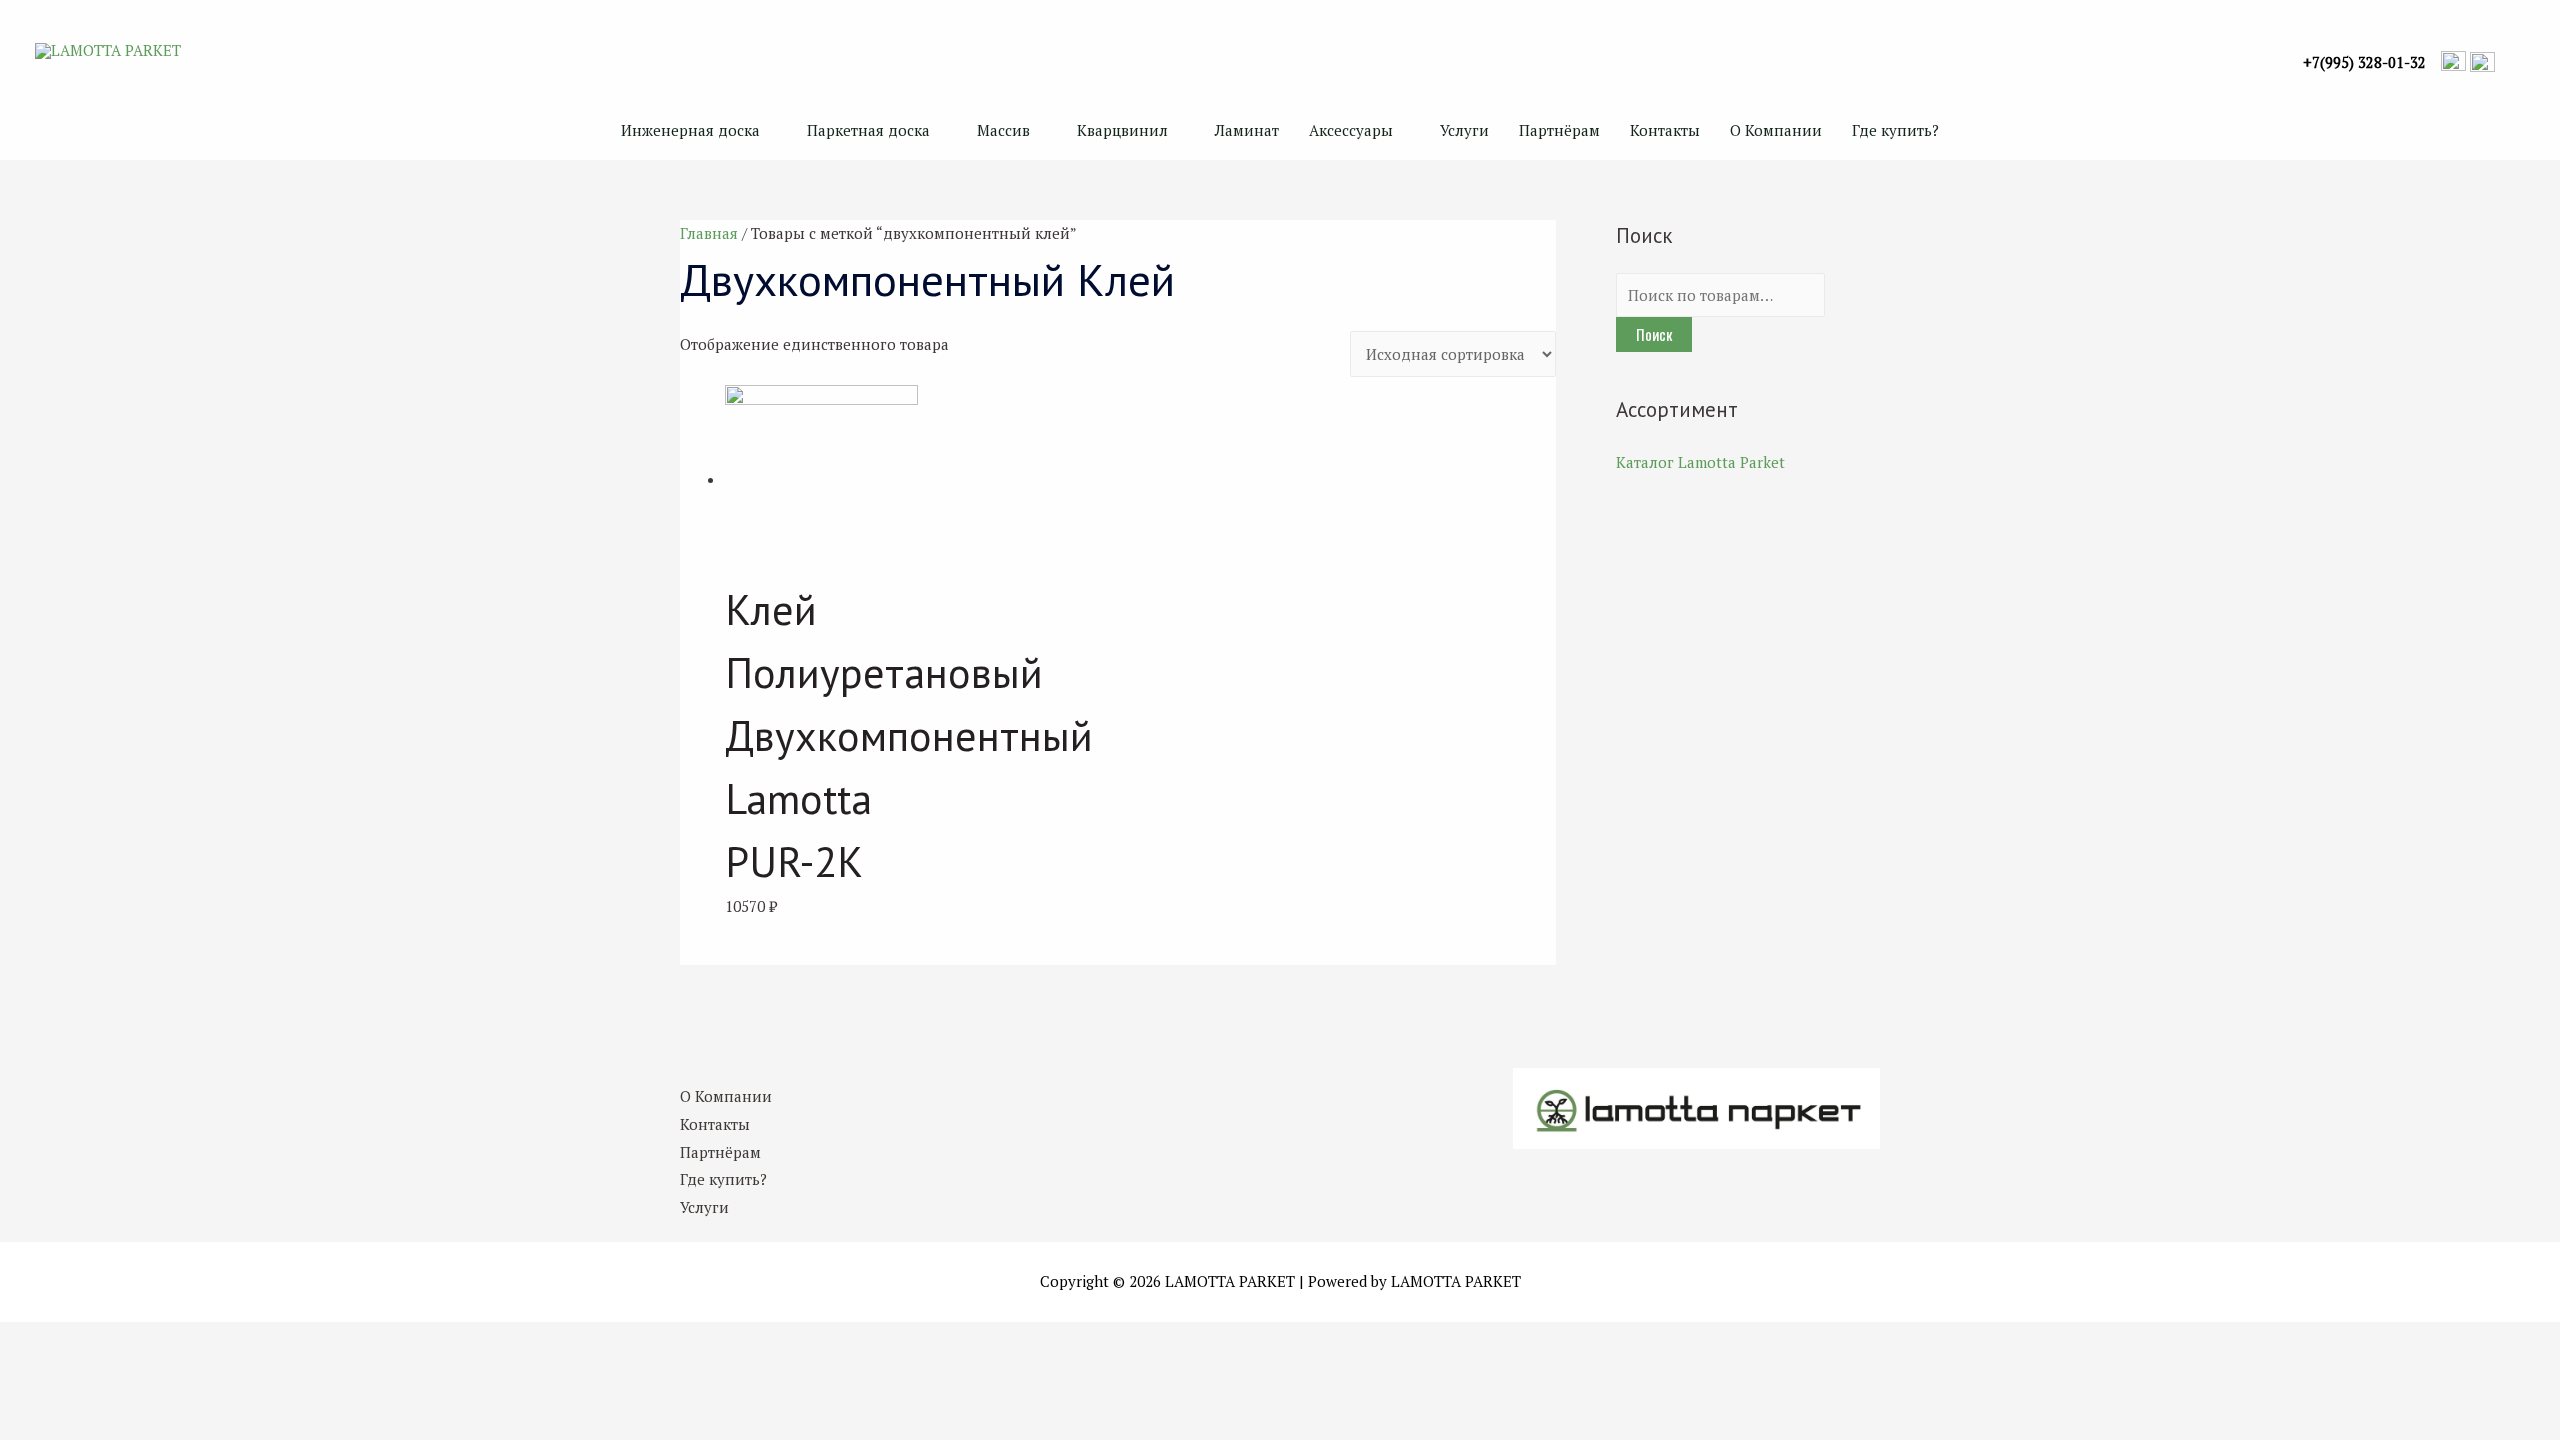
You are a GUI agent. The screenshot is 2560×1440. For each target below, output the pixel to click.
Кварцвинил (1122, 130)
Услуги (1464, 130)
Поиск (1654, 334)
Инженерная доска (690, 130)
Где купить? (1895, 130)
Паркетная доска (868, 130)
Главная (709, 233)
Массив (1003, 130)
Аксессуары (1351, 130)
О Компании (1776, 130)
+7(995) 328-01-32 (2364, 62)
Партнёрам (1559, 130)
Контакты (1665, 130)
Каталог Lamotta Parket (1700, 462)
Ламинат (1247, 130)
